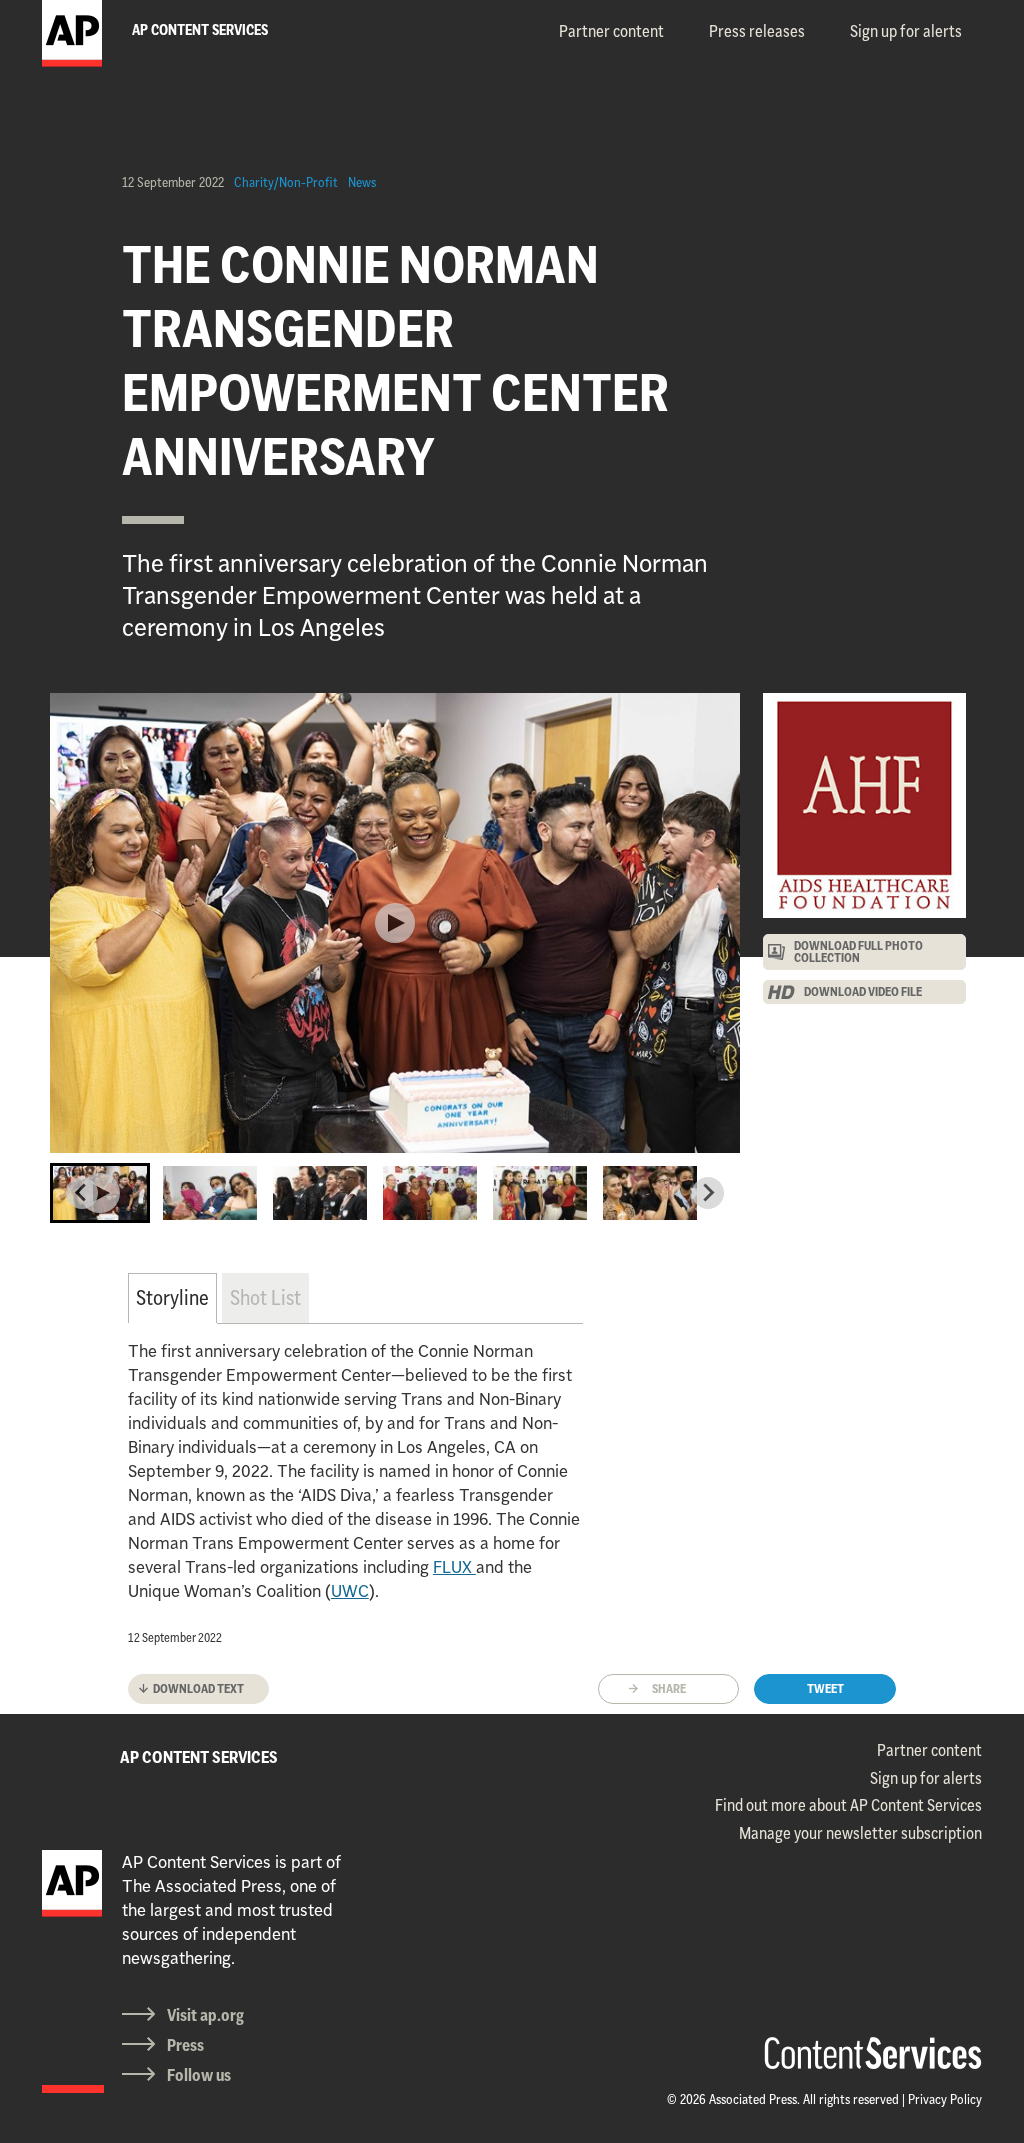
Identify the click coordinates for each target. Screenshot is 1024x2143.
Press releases (757, 31)
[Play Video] (395, 923)
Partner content (611, 31)
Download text (198, 1688)
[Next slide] (708, 1193)
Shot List (265, 1297)
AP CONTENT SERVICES (199, 1757)
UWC (350, 1591)
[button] (100, 1193)
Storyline (172, 1297)
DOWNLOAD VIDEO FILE (863, 991)
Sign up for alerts (906, 31)
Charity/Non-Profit (286, 182)
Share (669, 1688)
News (362, 182)
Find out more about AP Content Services (848, 1805)
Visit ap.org (205, 2015)
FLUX (454, 1567)
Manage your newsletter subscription (860, 1833)
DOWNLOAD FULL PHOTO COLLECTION (858, 951)
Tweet (825, 1688)
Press (185, 2045)
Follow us (199, 2075)
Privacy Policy (945, 2099)
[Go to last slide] (82, 1193)
